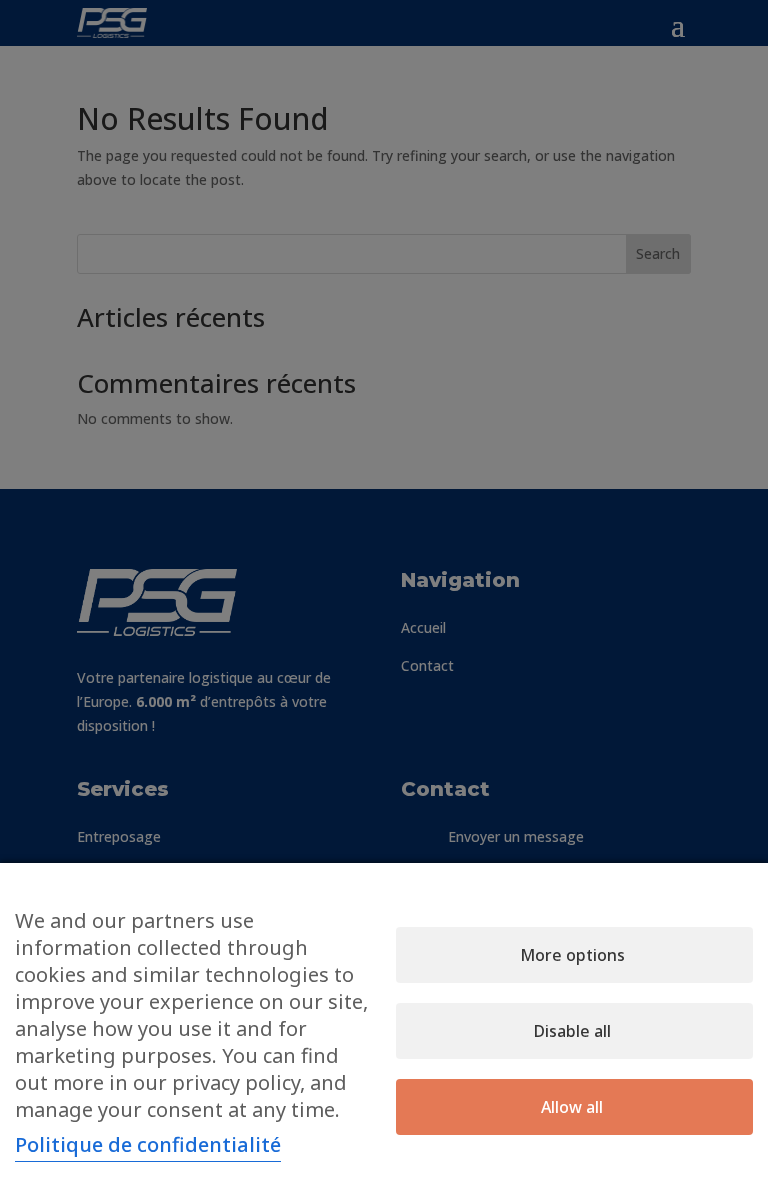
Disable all (572, 1031)
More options (572, 955)
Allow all (572, 1107)
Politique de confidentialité (148, 1144)
